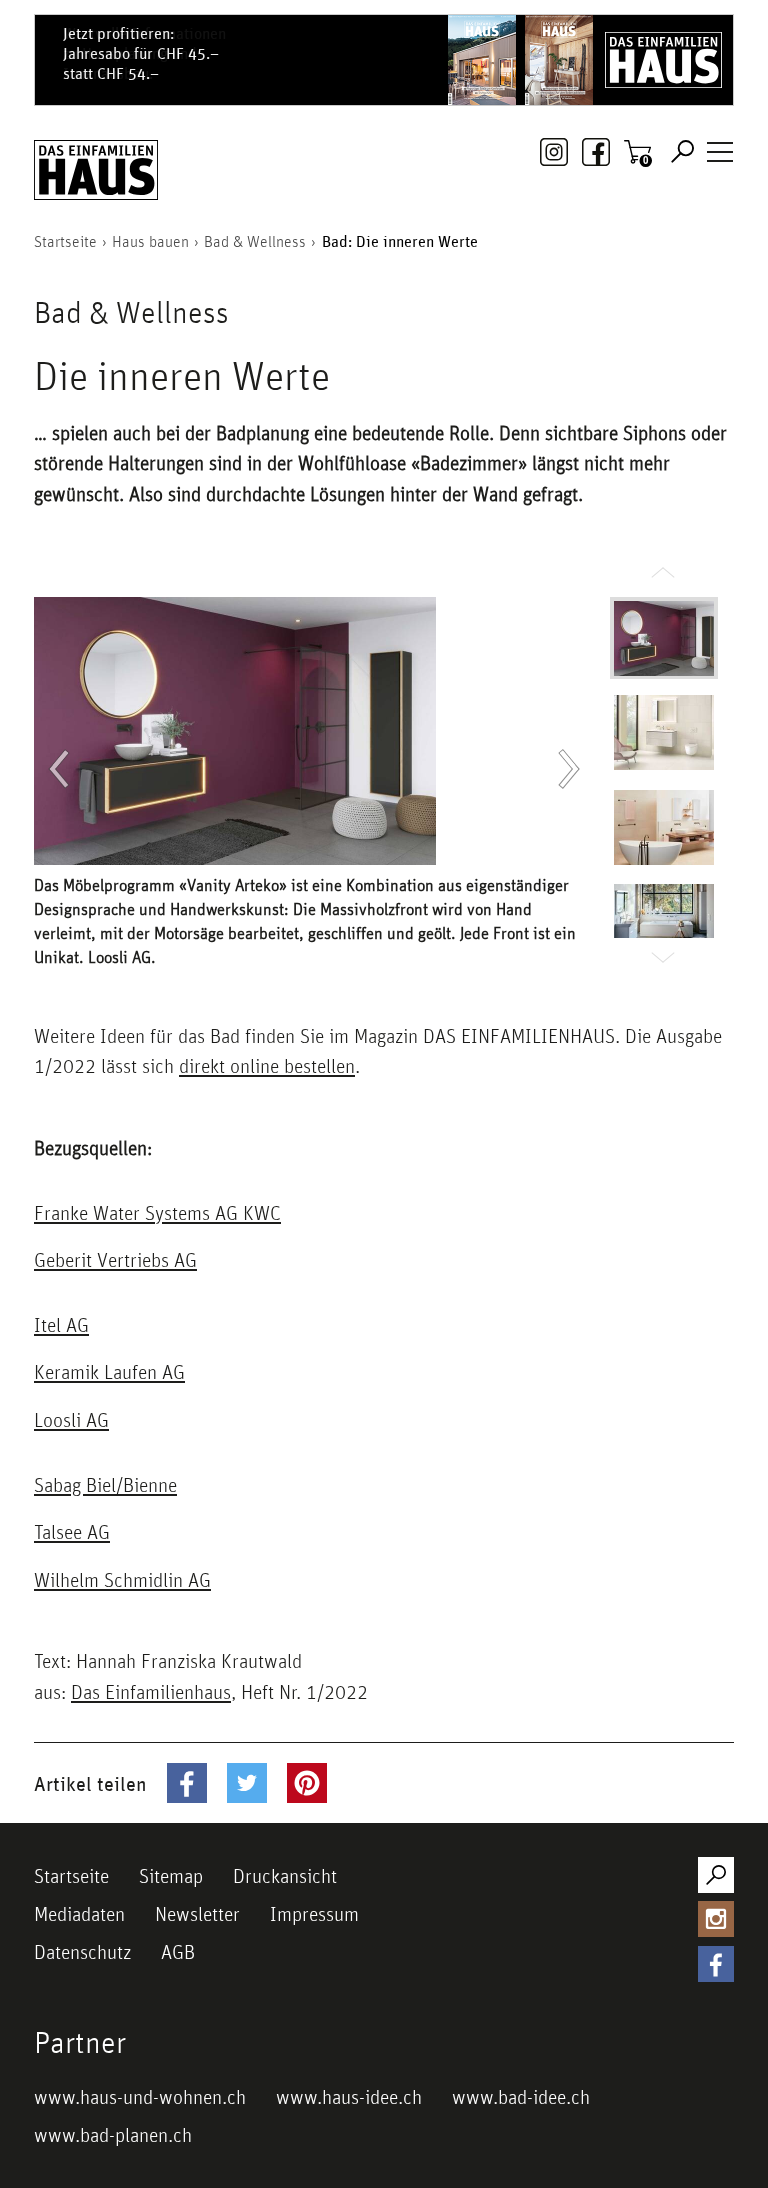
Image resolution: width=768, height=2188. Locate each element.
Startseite (71, 1876)
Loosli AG (71, 1420)
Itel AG (61, 1325)
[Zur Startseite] (96, 170)
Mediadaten (79, 1914)
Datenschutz (82, 1952)
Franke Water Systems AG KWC (157, 1213)
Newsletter (197, 1914)
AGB (178, 1952)
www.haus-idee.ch (349, 2097)
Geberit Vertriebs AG (115, 1260)
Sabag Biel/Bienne (105, 1485)
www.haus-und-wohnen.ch (140, 2097)
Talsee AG (72, 1532)
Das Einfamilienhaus (151, 1692)
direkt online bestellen (267, 1066)
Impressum (314, 1914)
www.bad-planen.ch (113, 2135)
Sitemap (171, 1876)
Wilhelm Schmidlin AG (122, 1580)
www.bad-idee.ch (521, 2097)
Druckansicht (285, 1876)
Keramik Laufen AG (109, 1372)
